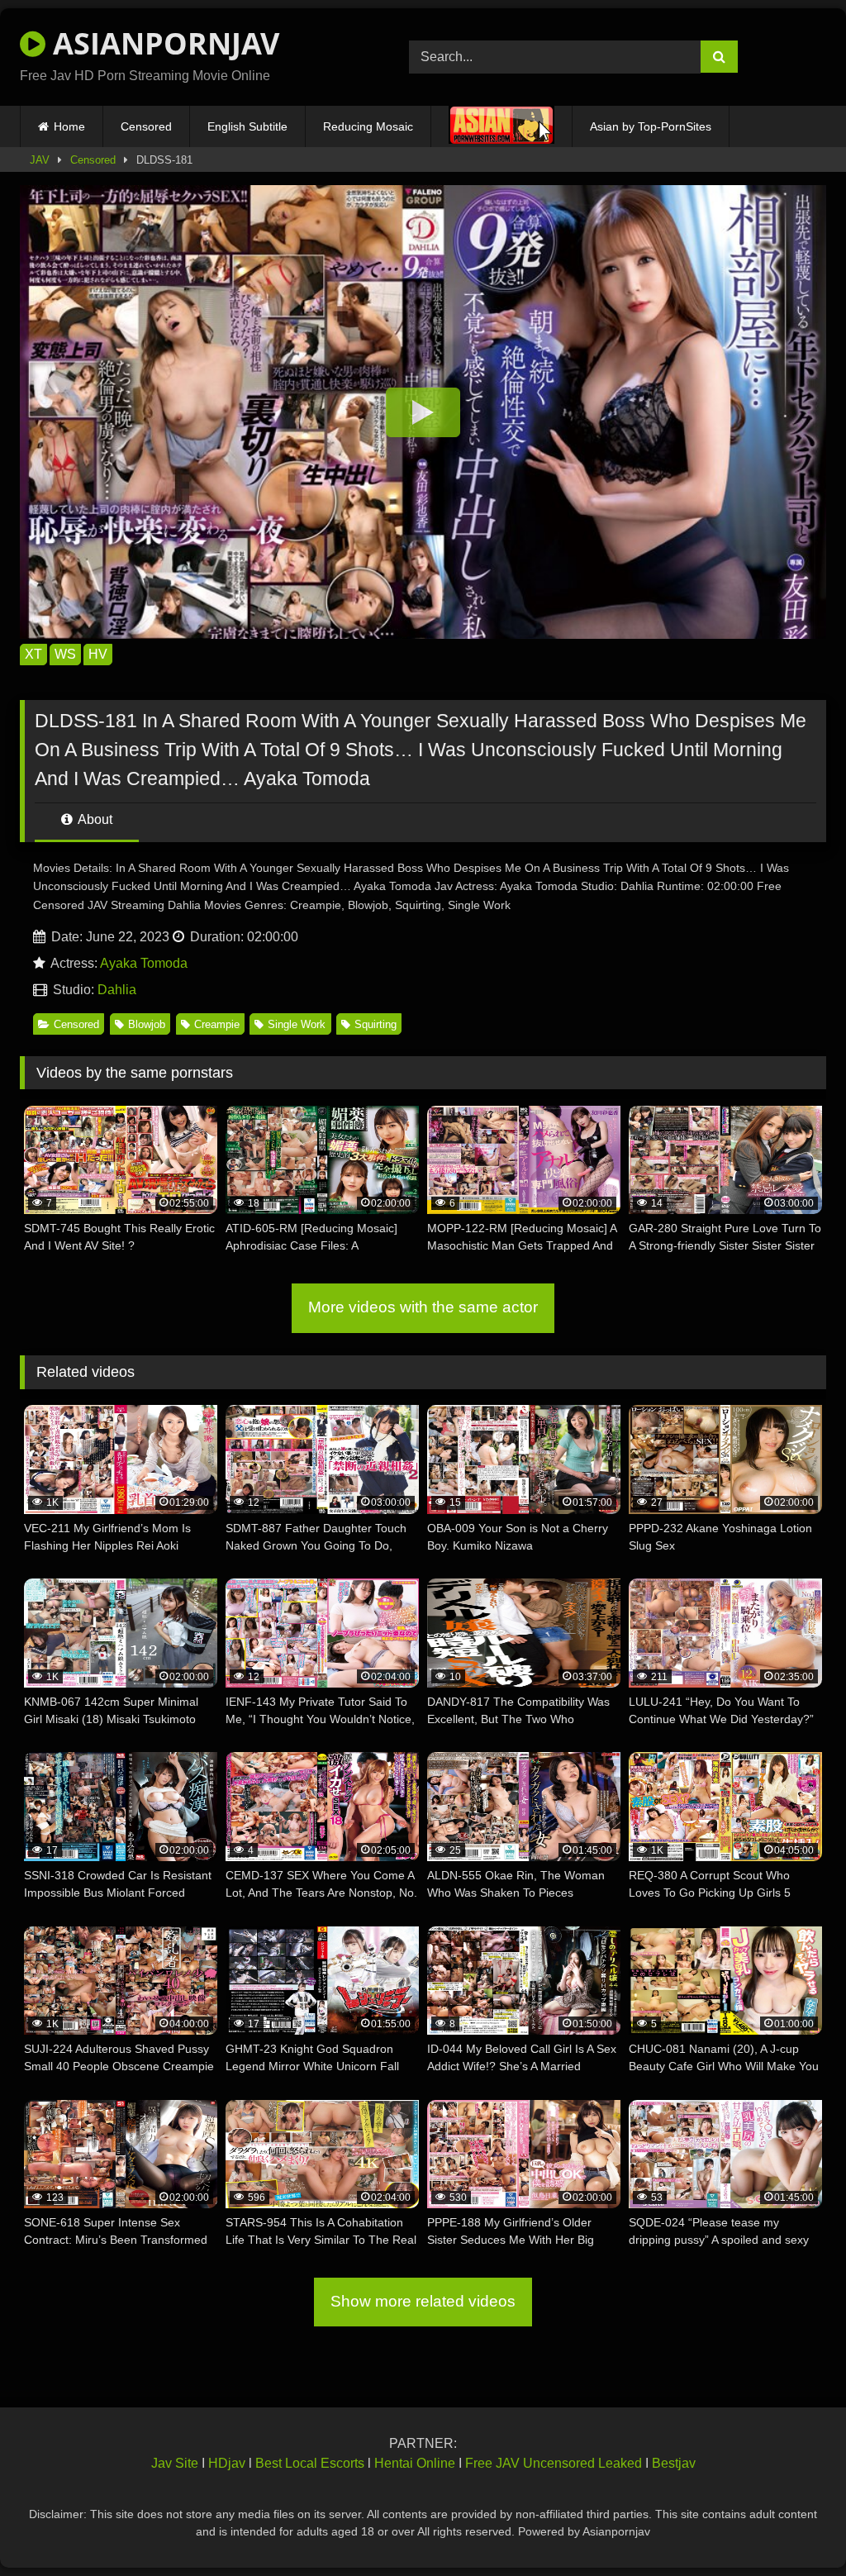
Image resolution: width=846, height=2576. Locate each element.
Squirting (375, 1024)
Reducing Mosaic (368, 126)
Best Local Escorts (310, 2463)
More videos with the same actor (423, 1307)
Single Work (297, 1024)
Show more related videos (423, 2301)
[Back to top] (795, 2527)
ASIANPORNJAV (162, 43)
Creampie (217, 1024)
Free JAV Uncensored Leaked (554, 2463)
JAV (40, 160)
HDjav (227, 2463)
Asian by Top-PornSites (651, 126)
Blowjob (147, 1024)
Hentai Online (415, 2463)
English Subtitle (247, 126)
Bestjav (674, 2463)
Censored (146, 126)
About (94, 819)
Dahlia (117, 990)
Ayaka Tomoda (144, 963)
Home (69, 126)
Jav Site (175, 2463)
